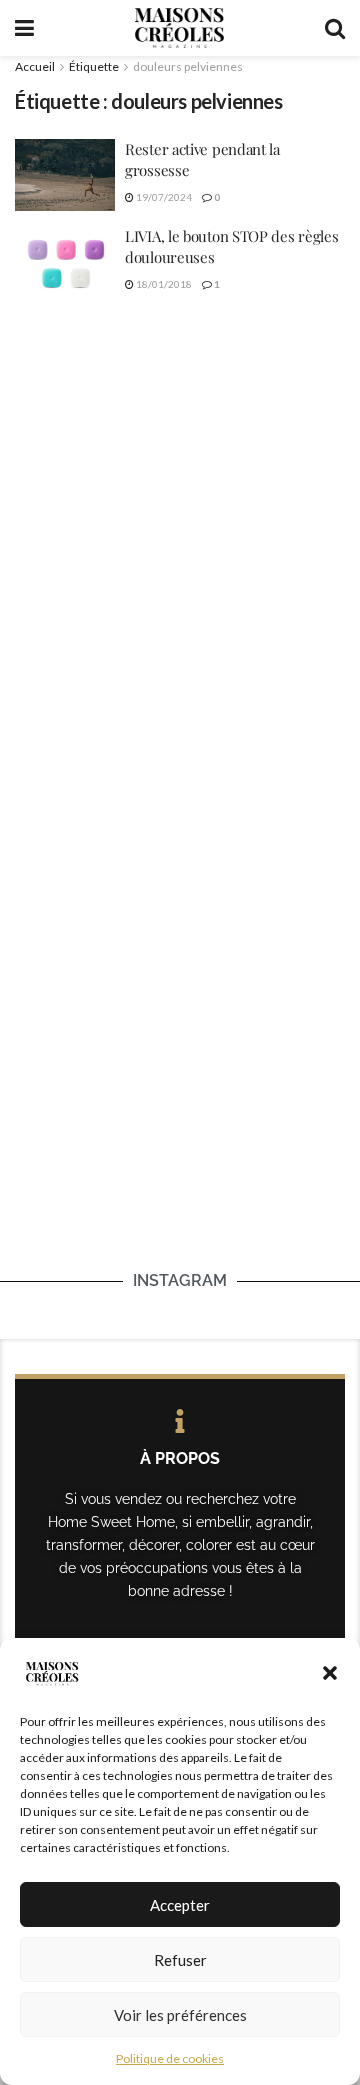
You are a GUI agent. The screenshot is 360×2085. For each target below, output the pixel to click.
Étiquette (94, 66)
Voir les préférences (180, 2015)
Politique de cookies (170, 2058)
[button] (330, 1673)
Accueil (35, 66)
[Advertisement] (180, 512)
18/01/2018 (163, 284)
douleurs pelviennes (188, 66)
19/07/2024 (163, 197)
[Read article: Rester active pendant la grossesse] (65, 175)
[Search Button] (335, 28)
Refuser (180, 1960)
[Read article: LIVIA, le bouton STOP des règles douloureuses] (65, 262)
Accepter (180, 1905)
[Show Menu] (24, 28)
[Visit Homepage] (179, 28)
